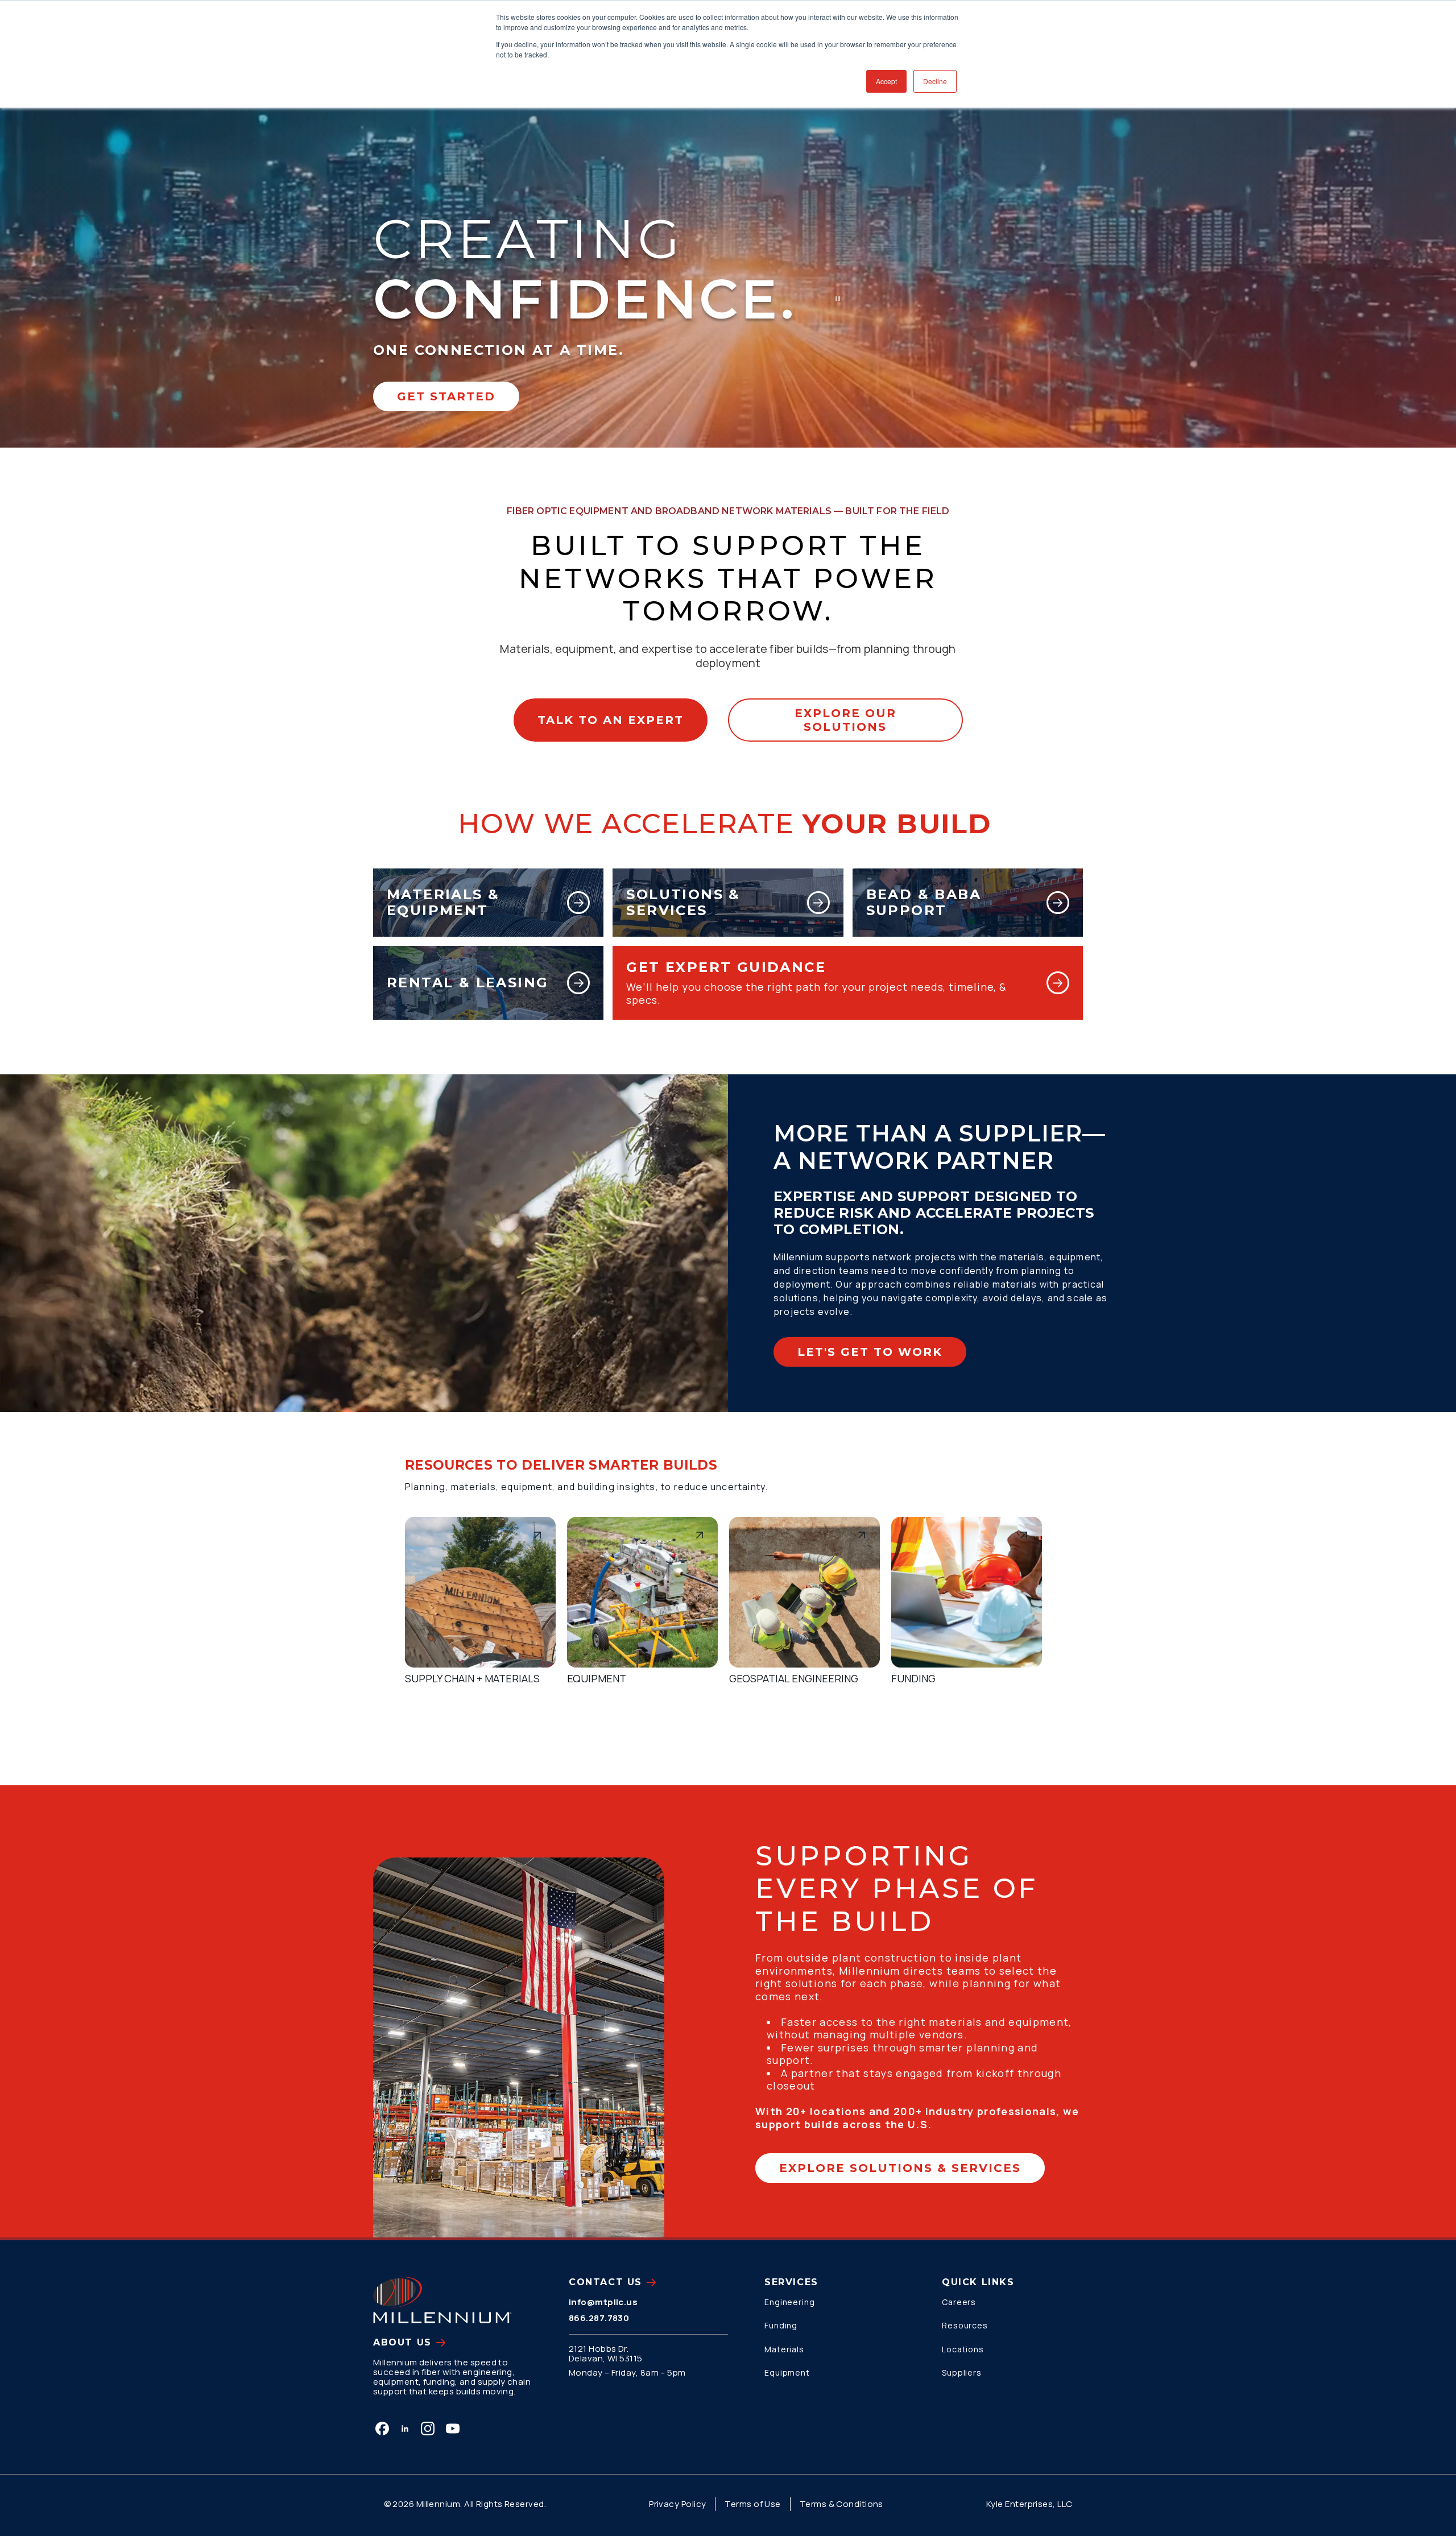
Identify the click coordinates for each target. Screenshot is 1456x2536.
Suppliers (962, 2372)
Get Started (446, 396)
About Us (402, 2342)
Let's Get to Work (870, 1352)
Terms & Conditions (841, 2504)
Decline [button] (935, 81)
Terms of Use (752, 2504)
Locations (963, 2349)
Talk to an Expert (611, 720)
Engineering (790, 2302)
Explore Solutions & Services (900, 2168)
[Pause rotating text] (838, 299)
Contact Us (605, 2282)
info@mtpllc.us (603, 2302)
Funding (781, 2325)
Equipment (787, 2372)
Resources (965, 2325)
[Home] (442, 2300)
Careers (959, 2302)
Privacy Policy (677, 2504)
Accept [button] (886, 81)
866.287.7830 (599, 2318)
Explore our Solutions (845, 720)
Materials (784, 2349)
